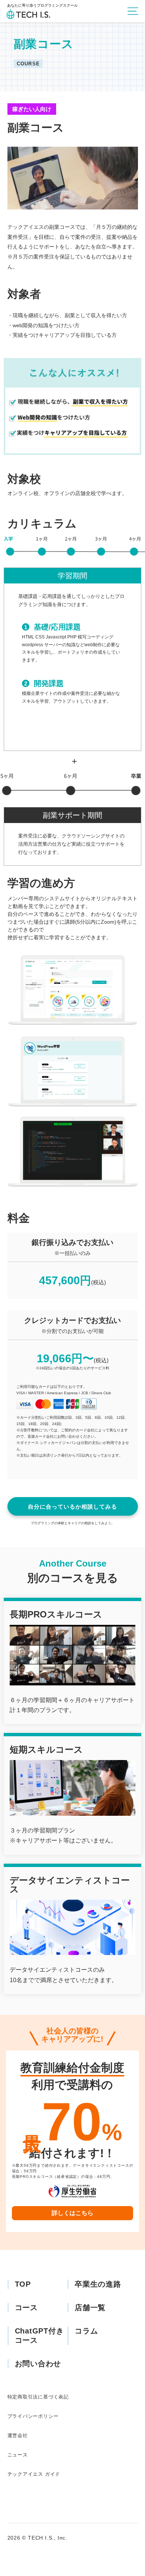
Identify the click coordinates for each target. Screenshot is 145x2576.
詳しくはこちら (72, 2213)
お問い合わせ (38, 2364)
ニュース (18, 2455)
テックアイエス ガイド (34, 2474)
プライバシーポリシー (33, 2416)
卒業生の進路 (98, 2284)
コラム (86, 2331)
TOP (23, 2284)
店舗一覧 (90, 2307)
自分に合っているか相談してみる (72, 1507)
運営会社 (18, 2435)
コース (26, 2307)
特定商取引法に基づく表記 (38, 2397)
